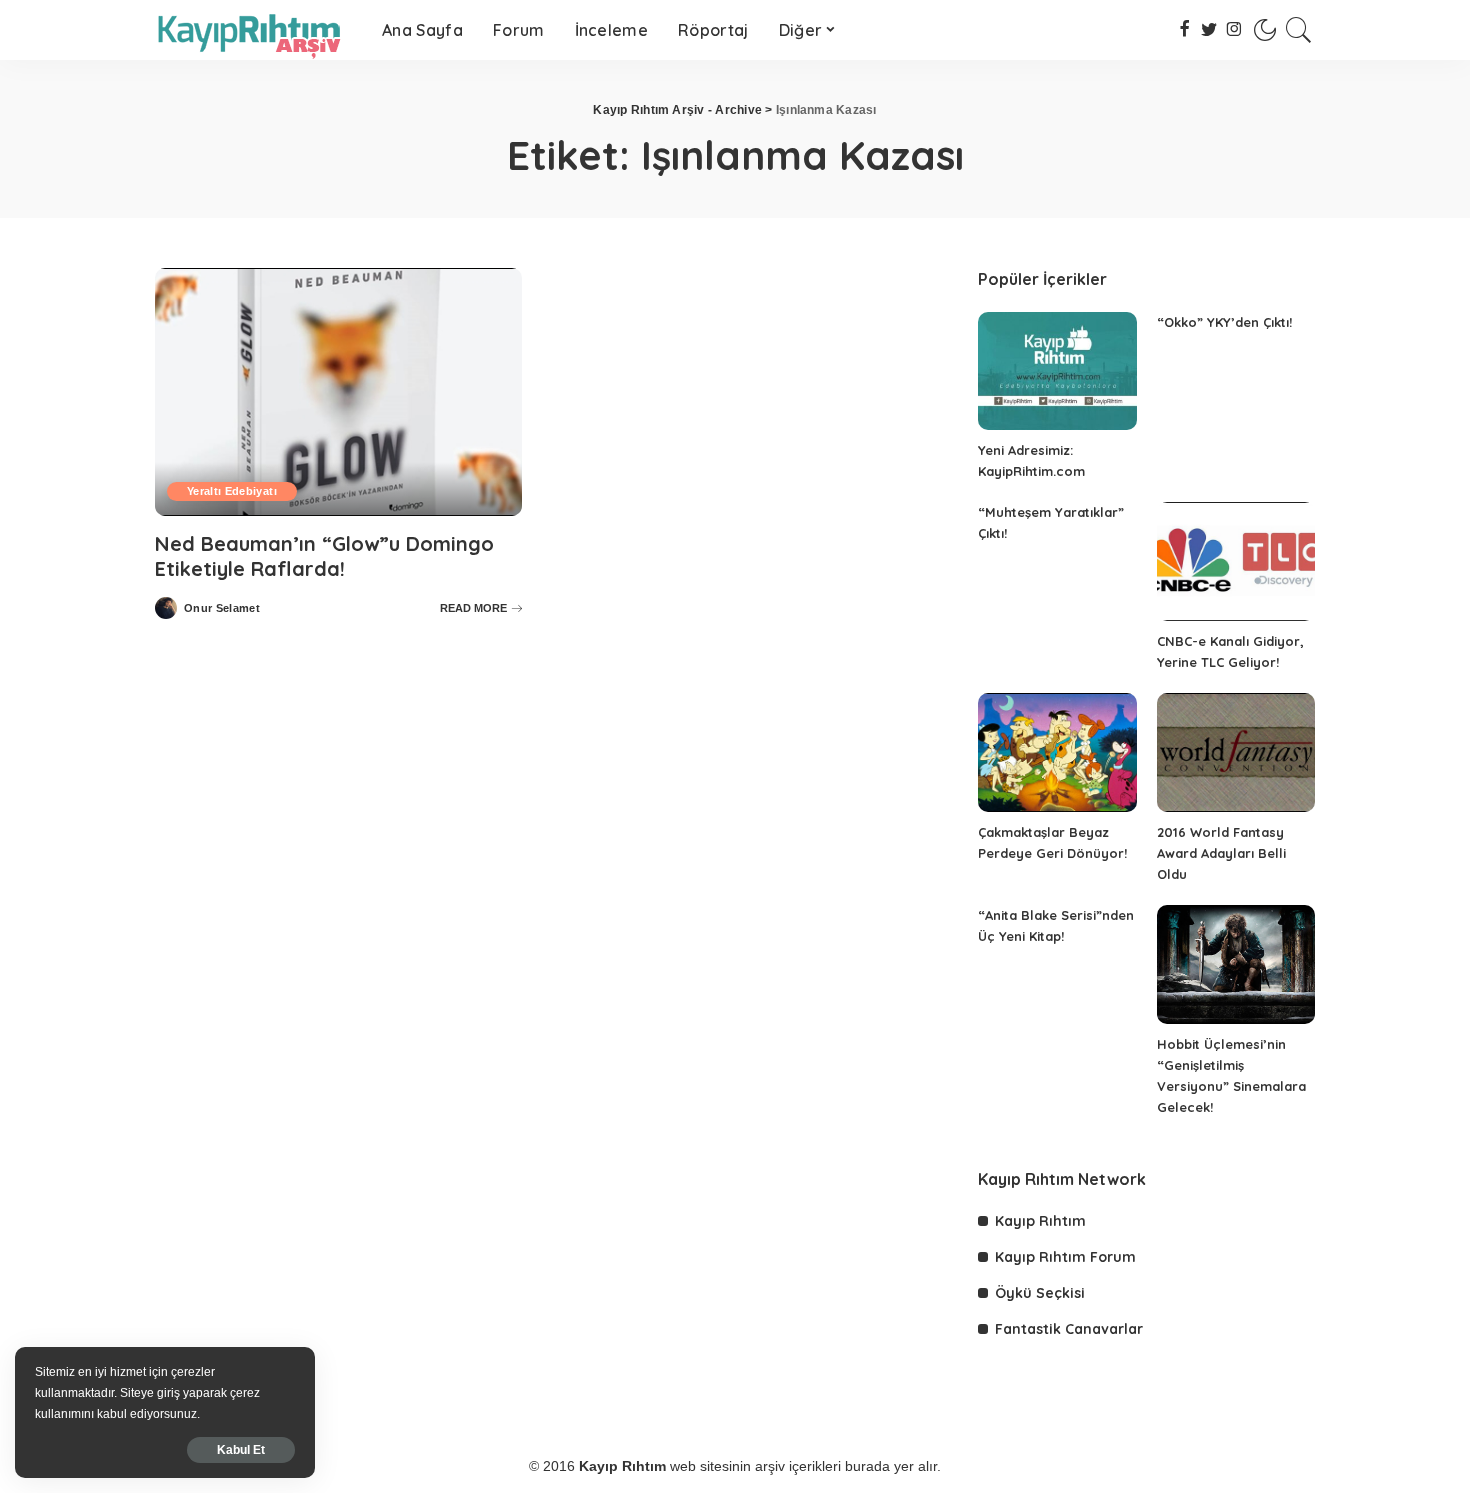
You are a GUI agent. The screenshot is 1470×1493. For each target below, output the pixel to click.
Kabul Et (241, 1450)
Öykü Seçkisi (1040, 1293)
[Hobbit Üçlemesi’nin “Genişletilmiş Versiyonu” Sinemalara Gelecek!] (1236, 964)
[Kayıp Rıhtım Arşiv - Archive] (253, 30)
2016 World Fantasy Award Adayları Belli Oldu (1221, 853)
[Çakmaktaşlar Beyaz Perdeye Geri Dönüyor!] (1057, 752)
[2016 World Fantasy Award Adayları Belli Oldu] (1236, 752)
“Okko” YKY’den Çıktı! (1224, 322)
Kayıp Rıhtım (1040, 1221)
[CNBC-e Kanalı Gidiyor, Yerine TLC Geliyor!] (1236, 561)
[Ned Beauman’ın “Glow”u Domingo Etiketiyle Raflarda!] (338, 392)
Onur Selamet (222, 608)
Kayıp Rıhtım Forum (1065, 1257)
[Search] (1299, 30)
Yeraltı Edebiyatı (232, 491)
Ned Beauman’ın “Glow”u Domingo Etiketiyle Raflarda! (324, 556)
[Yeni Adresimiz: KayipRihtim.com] (1057, 371)
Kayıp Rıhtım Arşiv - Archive (677, 110)
